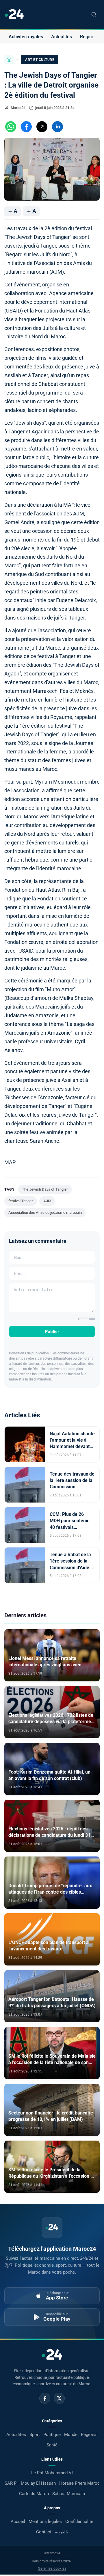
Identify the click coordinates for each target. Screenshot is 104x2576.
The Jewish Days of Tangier (45, 1189)
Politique (52, 2435)
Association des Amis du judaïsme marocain (45, 1212)
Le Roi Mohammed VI (52, 2473)
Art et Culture (40, 60)
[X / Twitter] (59, 2398)
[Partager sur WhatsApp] (11, 127)
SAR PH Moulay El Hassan (30, 2483)
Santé (52, 2445)
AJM (47, 1201)
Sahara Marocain (69, 2494)
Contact (44, 2532)
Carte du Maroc (34, 2494)
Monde (71, 2435)
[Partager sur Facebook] (26, 127)
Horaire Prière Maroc (79, 2483)
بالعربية (62, 2532)
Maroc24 (18, 108)
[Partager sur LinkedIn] (57, 127)
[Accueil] (9, 60)
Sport (35, 2435)
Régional (89, 37)
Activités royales (26, 37)
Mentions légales (45, 2521)
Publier (52, 1331)
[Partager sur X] (42, 127)
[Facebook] (45, 2398)
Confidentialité (79, 2521)
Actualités (62, 37)
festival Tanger (21, 1201)
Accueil (18, 2521)
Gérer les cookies (52, 2568)
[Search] (94, 14)
